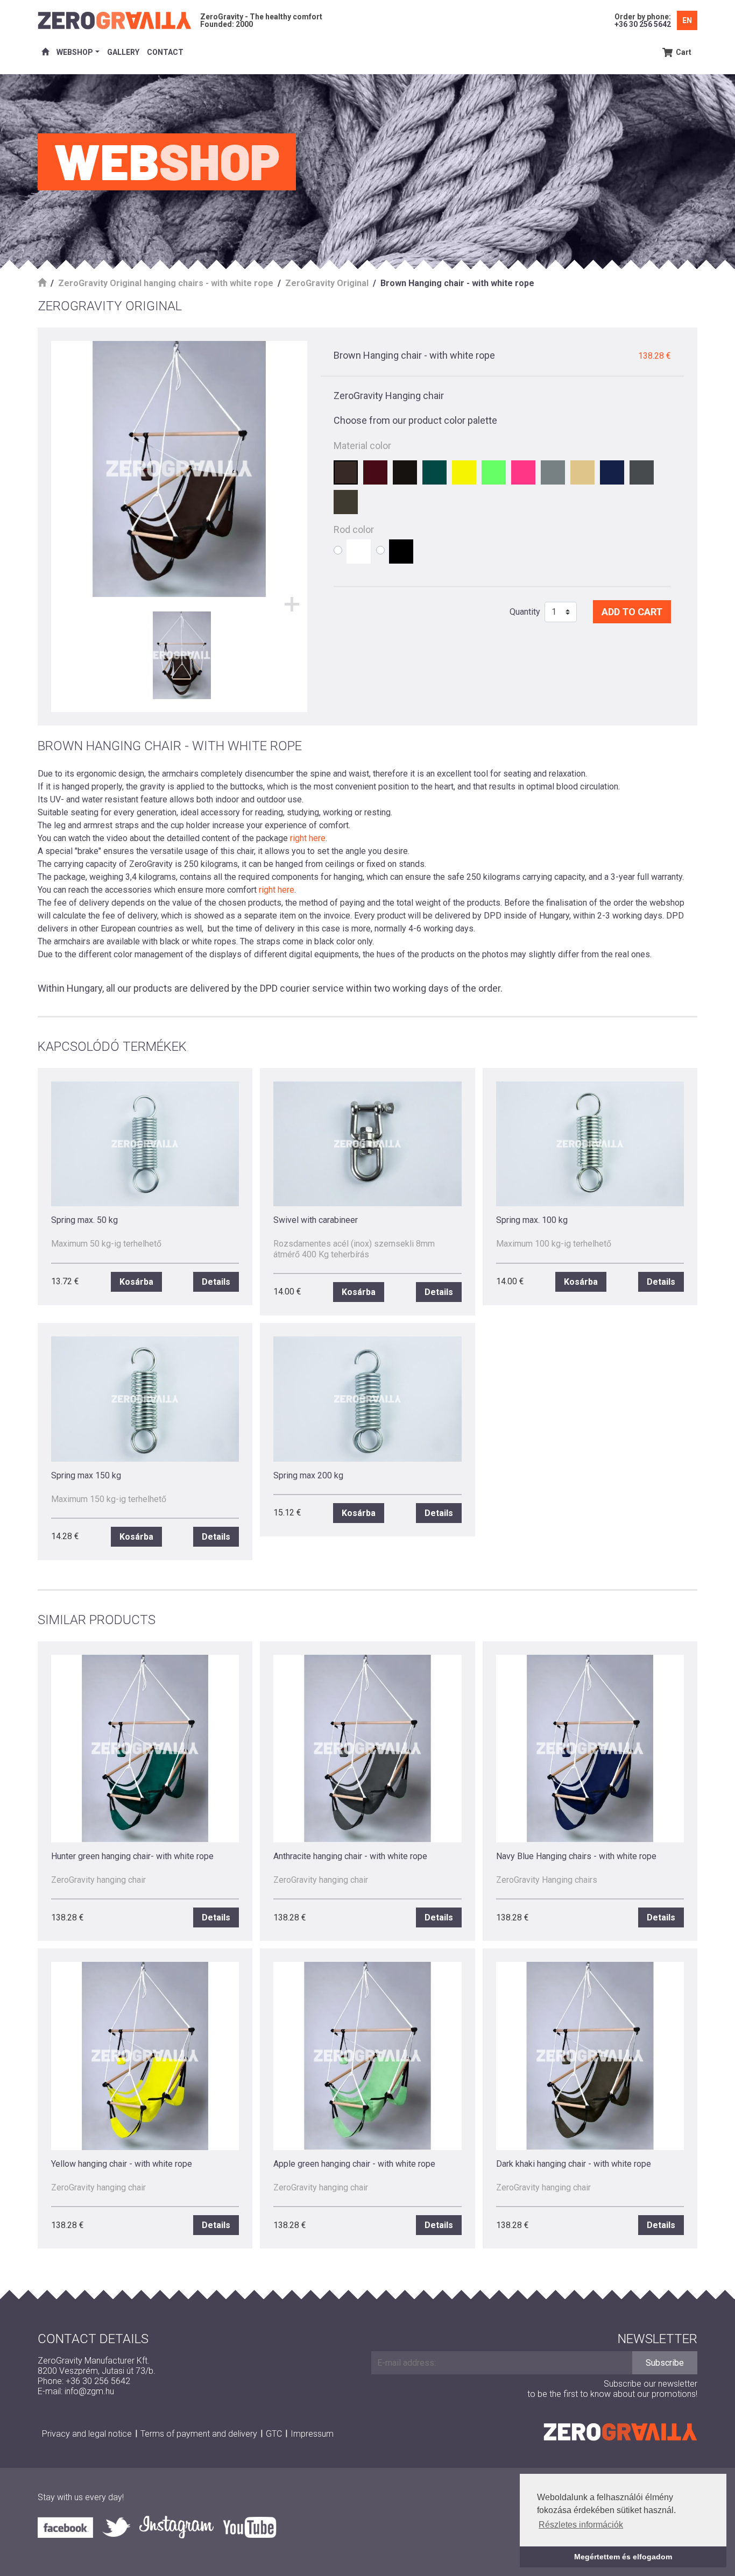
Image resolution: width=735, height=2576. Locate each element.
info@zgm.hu (89, 2391)
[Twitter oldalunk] (121, 2527)
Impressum (312, 2434)
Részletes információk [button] (581, 2525)
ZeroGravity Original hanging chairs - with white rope (166, 283)
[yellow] (464, 472)
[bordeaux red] (375, 472)
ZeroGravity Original (327, 283)
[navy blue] (612, 472)
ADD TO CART (632, 612)
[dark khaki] (346, 502)
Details (216, 1282)
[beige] (582, 472)
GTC (274, 2434)
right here (308, 838)
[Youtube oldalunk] (249, 2527)
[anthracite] (642, 472)
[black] (405, 472)
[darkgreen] (434, 472)
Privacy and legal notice (87, 2434)
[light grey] (553, 472)
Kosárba (136, 1282)
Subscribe (665, 2363)
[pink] (523, 472)
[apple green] (494, 472)
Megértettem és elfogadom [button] (623, 2557)
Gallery (123, 52)
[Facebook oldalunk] (70, 2527)
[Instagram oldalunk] (181, 2527)
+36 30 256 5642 (643, 24)
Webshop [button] (75, 52)
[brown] (346, 472)
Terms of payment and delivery (199, 2434)
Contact (165, 52)
